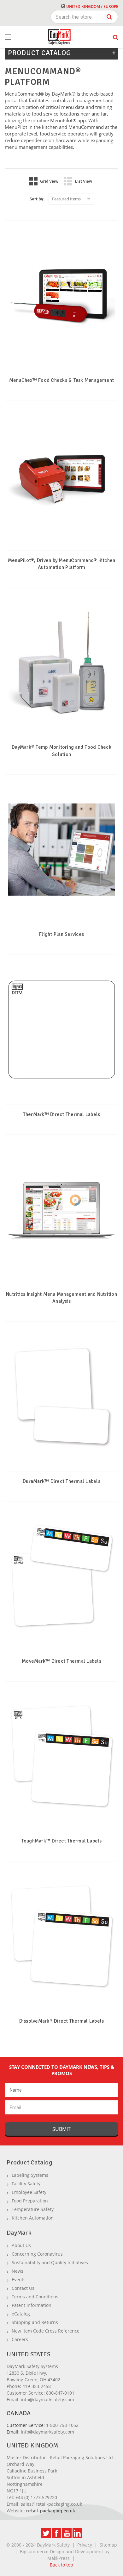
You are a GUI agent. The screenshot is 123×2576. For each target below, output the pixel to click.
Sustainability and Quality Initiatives (50, 2262)
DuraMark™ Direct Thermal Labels (61, 1481)
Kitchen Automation (33, 2218)
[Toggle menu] (14, 37)
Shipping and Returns (35, 2322)
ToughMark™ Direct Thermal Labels (62, 1841)
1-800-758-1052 (62, 2425)
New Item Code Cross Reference (46, 2331)
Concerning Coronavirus (37, 2254)
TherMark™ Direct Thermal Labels (62, 1114)
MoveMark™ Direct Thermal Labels (61, 1661)
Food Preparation (30, 2201)
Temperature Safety (33, 2209)
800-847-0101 (60, 2393)
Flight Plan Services (61, 934)
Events (19, 2280)
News (18, 2271)
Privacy (85, 2545)
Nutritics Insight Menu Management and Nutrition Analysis (61, 1298)
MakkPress (59, 2558)
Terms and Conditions (35, 2297)
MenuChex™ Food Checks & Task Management (62, 380)
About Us (21, 2245)
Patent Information (32, 2305)
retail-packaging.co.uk (51, 2511)
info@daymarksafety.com (47, 2400)
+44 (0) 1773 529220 (36, 2497)
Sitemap (108, 2545)
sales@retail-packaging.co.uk (51, 2504)
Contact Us (23, 2288)
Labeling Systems (30, 2175)
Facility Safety (26, 2184)
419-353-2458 (37, 2386)
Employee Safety (29, 2192)
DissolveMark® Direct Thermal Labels (62, 2021)
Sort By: (37, 199)
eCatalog (21, 2314)
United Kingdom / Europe (92, 6)
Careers (20, 2339)
